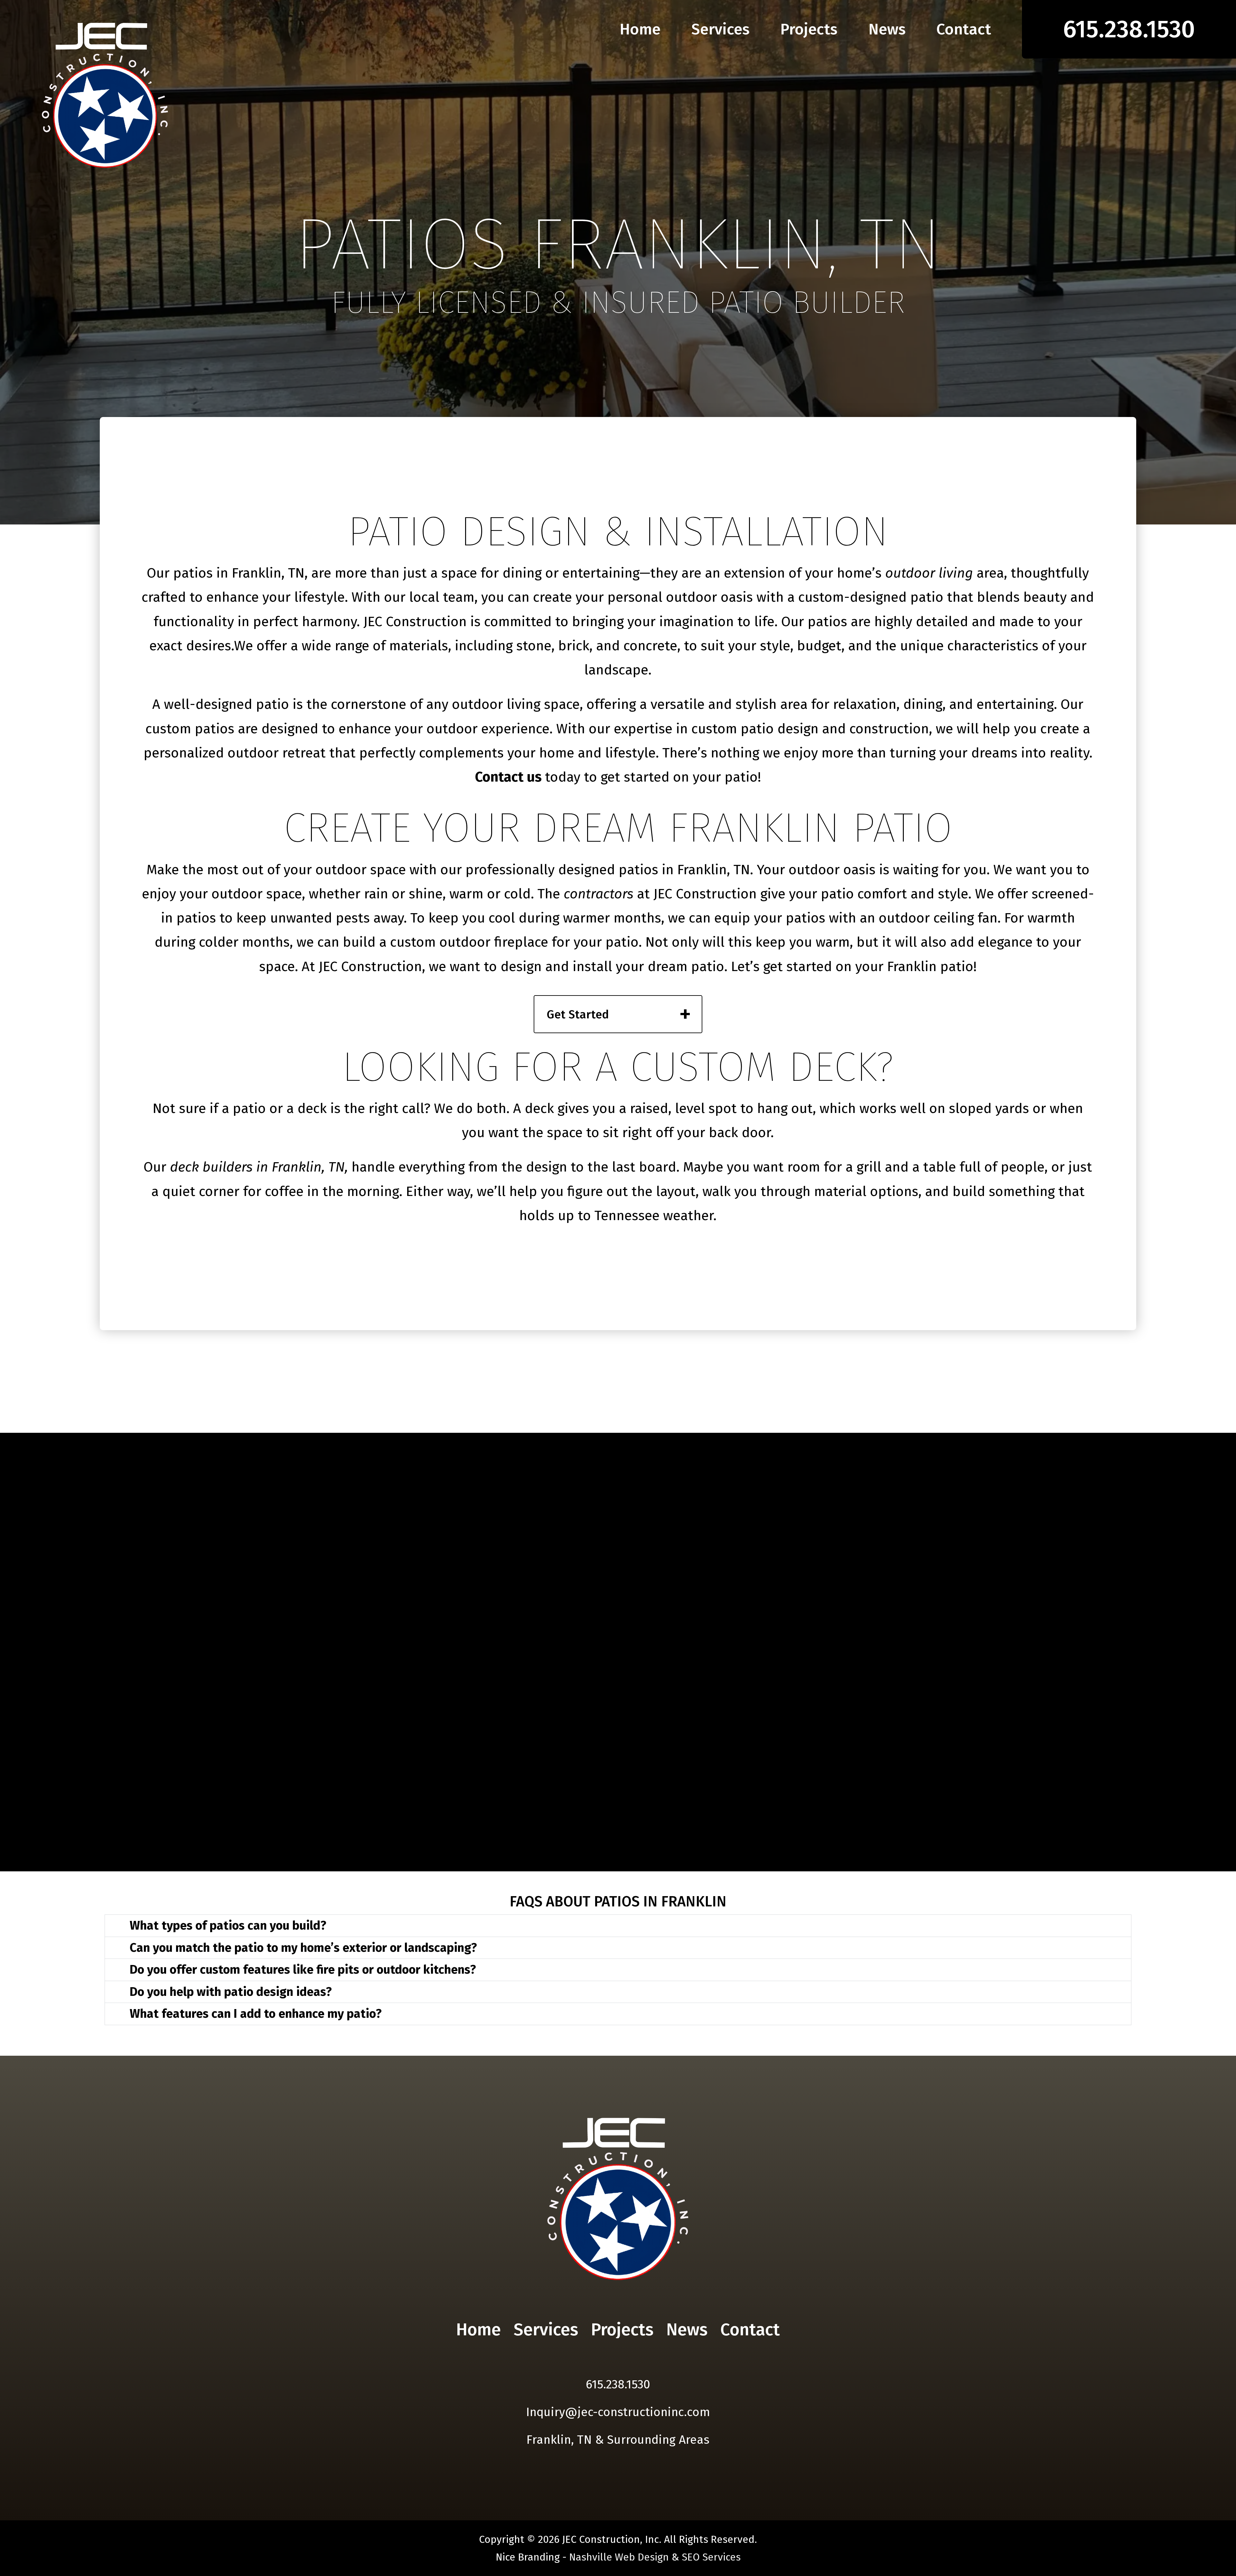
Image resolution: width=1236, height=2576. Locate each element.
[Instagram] (628, 2362)
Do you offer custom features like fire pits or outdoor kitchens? (303, 1970)
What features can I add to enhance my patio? (256, 2014)
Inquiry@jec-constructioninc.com (618, 2412)
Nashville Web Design (619, 2557)
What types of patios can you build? (228, 1926)
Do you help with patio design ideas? (231, 1992)
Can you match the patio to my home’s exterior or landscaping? (303, 1948)
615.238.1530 (618, 2384)
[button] (618, 1926)
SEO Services (711, 2557)
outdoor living (929, 573)
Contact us (510, 777)
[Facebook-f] (608, 2362)
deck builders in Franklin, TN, (259, 1167)
